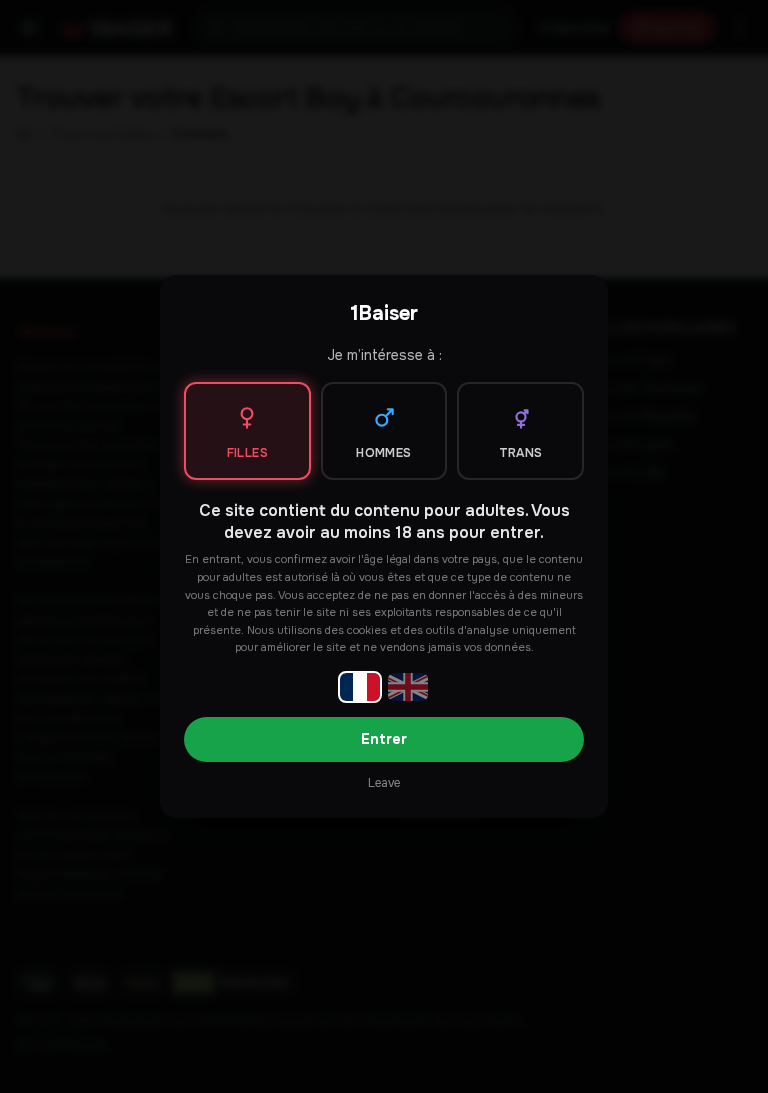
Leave (384, 783)
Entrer (384, 739)
